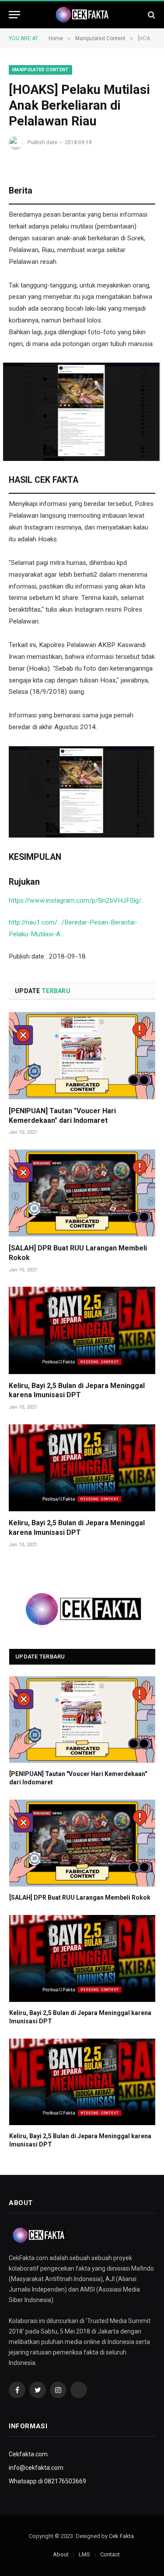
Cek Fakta (121, 2536)
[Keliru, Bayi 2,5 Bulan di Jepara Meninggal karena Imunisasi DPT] (82, 1330)
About (61, 2554)
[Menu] (14, 15)
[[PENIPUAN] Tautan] (82, 1055)
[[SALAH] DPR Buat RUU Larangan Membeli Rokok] (82, 1193)
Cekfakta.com (28, 2454)
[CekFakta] (82, 15)
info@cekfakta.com (36, 2468)
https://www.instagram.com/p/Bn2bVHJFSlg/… (77, 900)
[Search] (151, 15)
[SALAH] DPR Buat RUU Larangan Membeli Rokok (80, 1897)
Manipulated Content (40, 70)
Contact (110, 2554)
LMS (84, 2554)
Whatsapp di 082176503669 (47, 2481)
